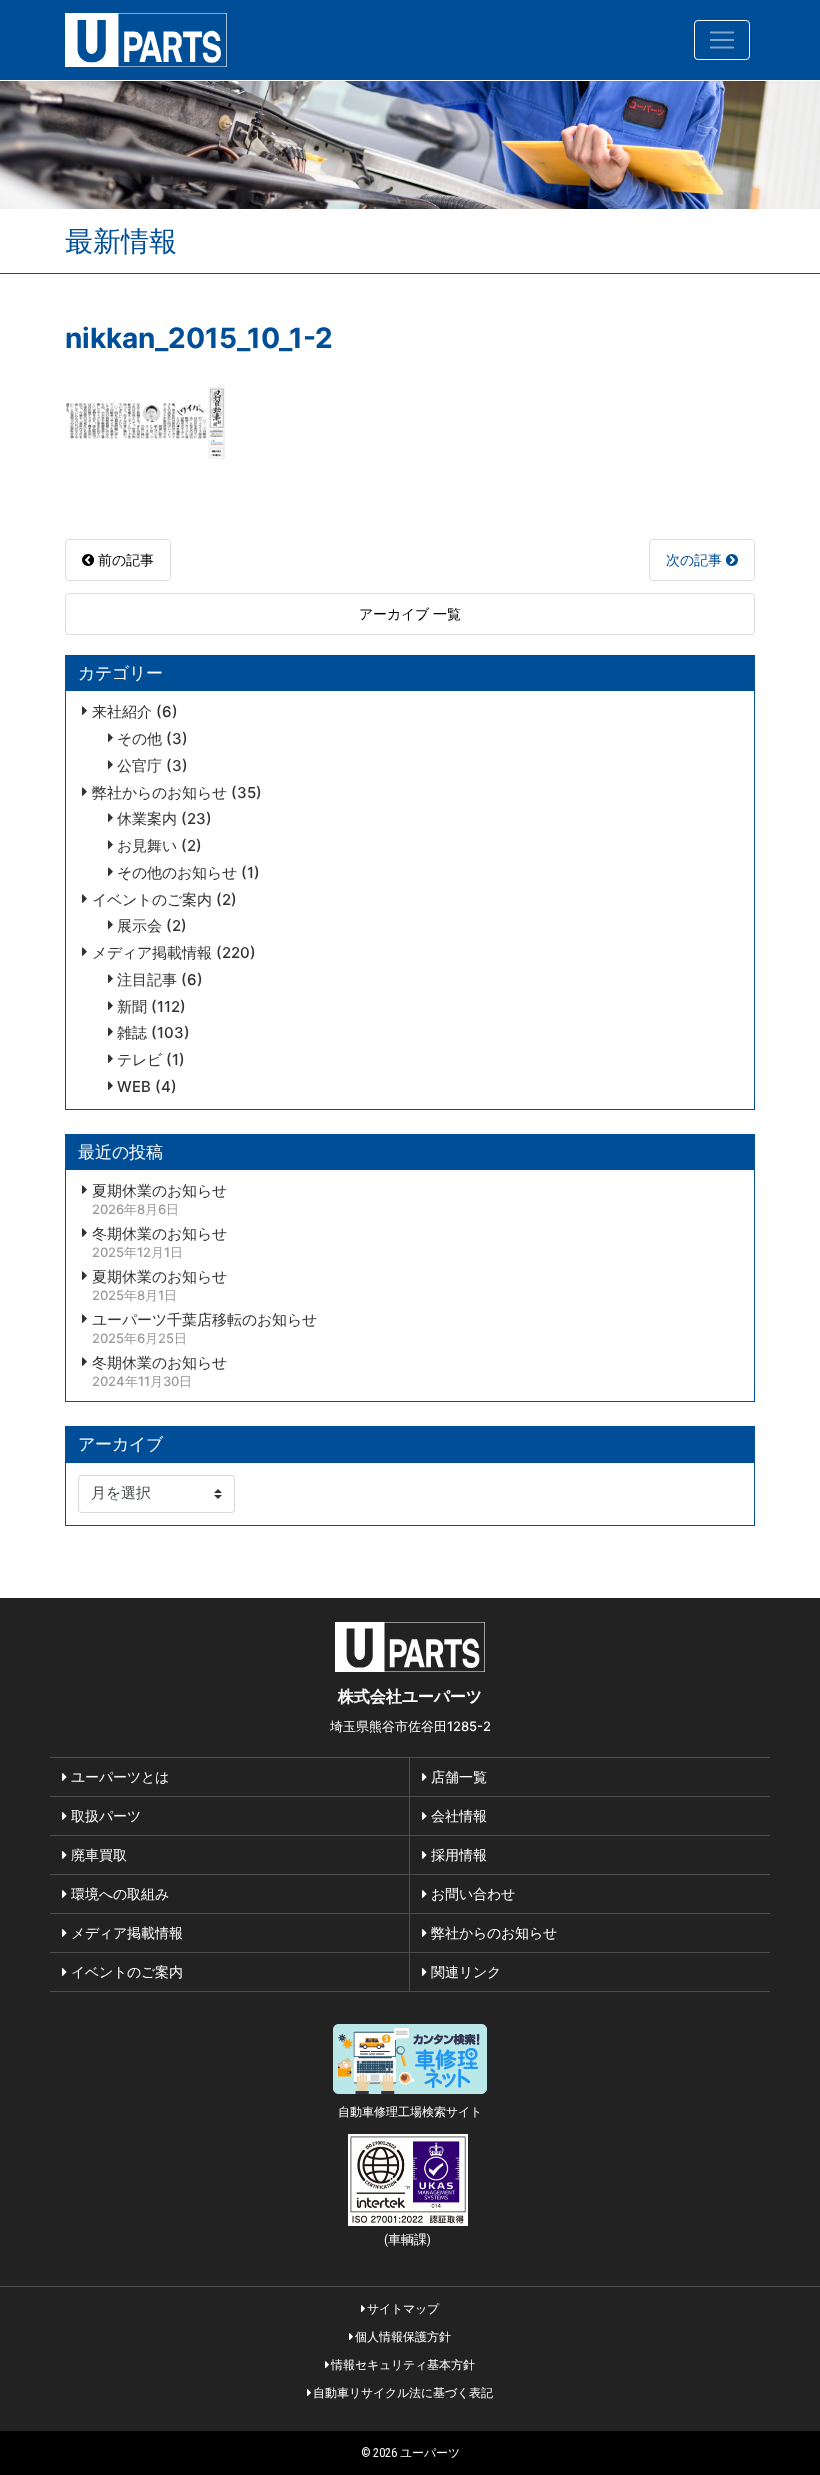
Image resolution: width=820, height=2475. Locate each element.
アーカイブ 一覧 (410, 613)
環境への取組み (118, 1893)
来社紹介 (122, 712)
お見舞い (147, 846)
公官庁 (139, 766)
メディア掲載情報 (152, 953)
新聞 (132, 1007)
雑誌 (132, 1033)
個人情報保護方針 (402, 2336)
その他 (139, 739)
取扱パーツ (104, 1815)
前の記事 (124, 559)
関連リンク (464, 1971)
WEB (134, 1087)
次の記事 (696, 559)
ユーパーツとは (118, 1776)
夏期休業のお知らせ (159, 1191)
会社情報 (457, 1815)
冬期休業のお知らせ (159, 1234)
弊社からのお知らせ (159, 793)
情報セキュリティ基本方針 (402, 2364)
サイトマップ (402, 2308)
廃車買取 (97, 1854)
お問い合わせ (471, 1893)
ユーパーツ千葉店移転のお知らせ (204, 1320)
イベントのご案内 (152, 900)
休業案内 (147, 819)
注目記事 (147, 980)
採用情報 (457, 1854)
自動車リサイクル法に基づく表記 (402, 2392)
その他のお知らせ (177, 873)
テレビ (139, 1060)
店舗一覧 (457, 1776)
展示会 (139, 926)
